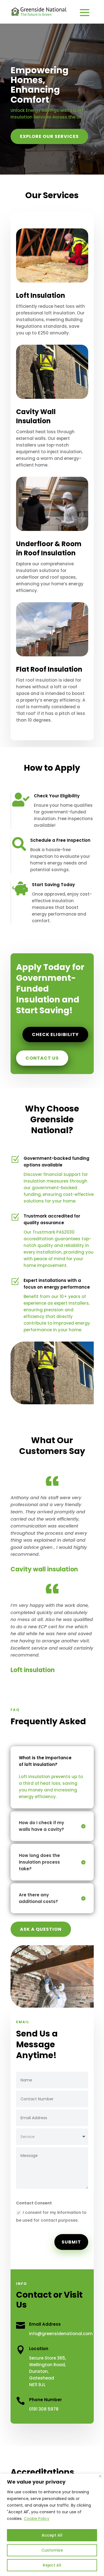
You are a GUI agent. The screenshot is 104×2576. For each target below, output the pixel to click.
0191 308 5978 (44, 2409)
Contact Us (42, 1058)
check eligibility (55, 1034)
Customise (52, 2550)
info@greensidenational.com (61, 2334)
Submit (71, 2242)
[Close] (100, 2476)
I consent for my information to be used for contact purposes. (51, 2216)
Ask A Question (41, 1929)
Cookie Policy (37, 2519)
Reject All (52, 2565)
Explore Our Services (49, 136)
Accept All (52, 2535)
